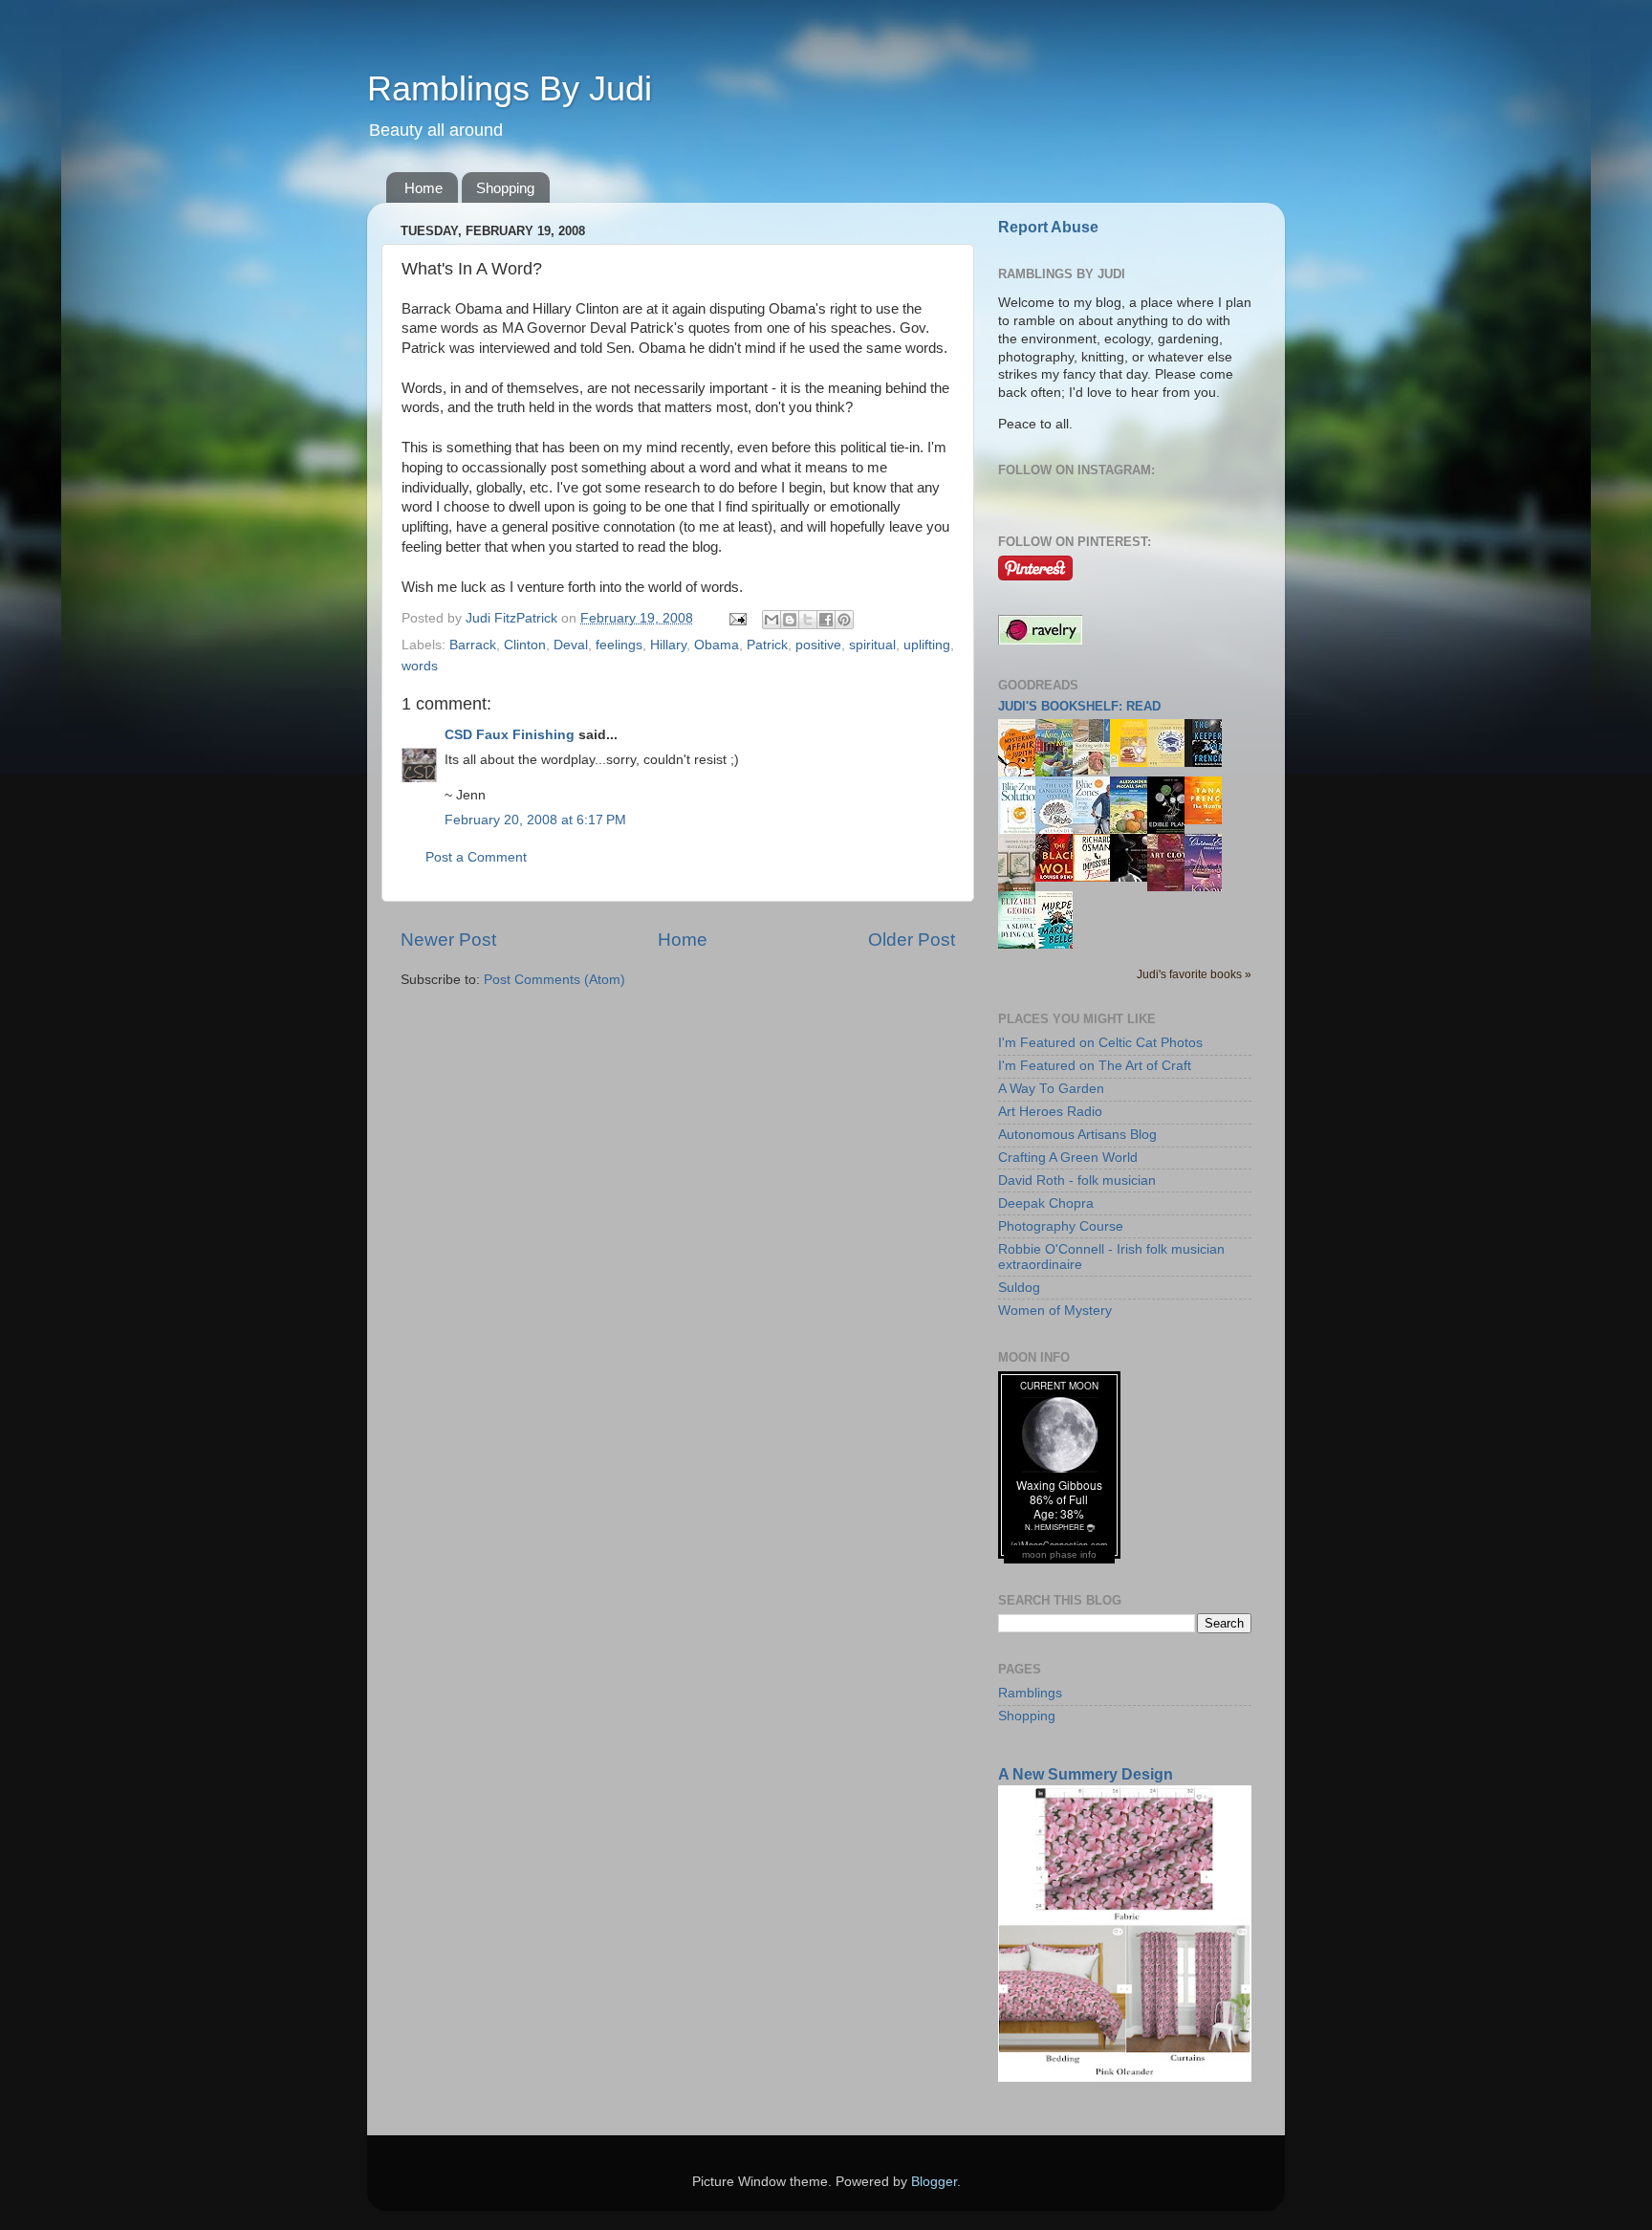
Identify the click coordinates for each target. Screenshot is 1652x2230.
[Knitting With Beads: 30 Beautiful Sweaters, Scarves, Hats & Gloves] (1097, 770)
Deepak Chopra (1046, 1203)
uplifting (927, 645)
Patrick (767, 645)
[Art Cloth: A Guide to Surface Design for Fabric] (1171, 887)
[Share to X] (808, 620)
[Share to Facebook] (826, 620)
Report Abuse (1048, 227)
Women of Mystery (1055, 1311)
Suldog (1019, 1288)
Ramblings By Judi (510, 88)
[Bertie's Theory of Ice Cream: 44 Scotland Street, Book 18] (1134, 763)
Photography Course (1061, 1226)
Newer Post (448, 940)
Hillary (668, 645)
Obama (717, 645)
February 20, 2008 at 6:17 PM (535, 820)
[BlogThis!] (790, 620)
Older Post (912, 940)
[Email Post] (737, 618)
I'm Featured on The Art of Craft (1095, 1066)
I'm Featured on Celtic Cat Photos (1100, 1043)
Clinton (525, 645)
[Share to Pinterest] (844, 620)
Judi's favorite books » (1194, 974)
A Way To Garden (1051, 1089)
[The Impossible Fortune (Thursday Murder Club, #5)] (1097, 877)
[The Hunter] (1208, 820)
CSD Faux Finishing (510, 735)
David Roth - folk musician (1077, 1181)
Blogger (934, 2182)
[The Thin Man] (1134, 877)
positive (818, 645)
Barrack (473, 645)
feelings (619, 645)
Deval (571, 645)
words (420, 666)
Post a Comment (476, 857)
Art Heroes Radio (1050, 1112)
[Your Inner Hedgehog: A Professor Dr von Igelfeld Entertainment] (1171, 763)
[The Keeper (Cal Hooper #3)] (1208, 763)
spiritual (872, 645)
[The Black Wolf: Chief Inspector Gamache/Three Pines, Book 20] (1059, 877)
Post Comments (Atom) (554, 980)
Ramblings (1030, 1693)
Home (424, 188)
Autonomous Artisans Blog (1077, 1135)
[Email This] (772, 620)
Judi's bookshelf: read (1079, 706)
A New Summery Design (1086, 1774)
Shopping (505, 188)
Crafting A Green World (1068, 1158)
